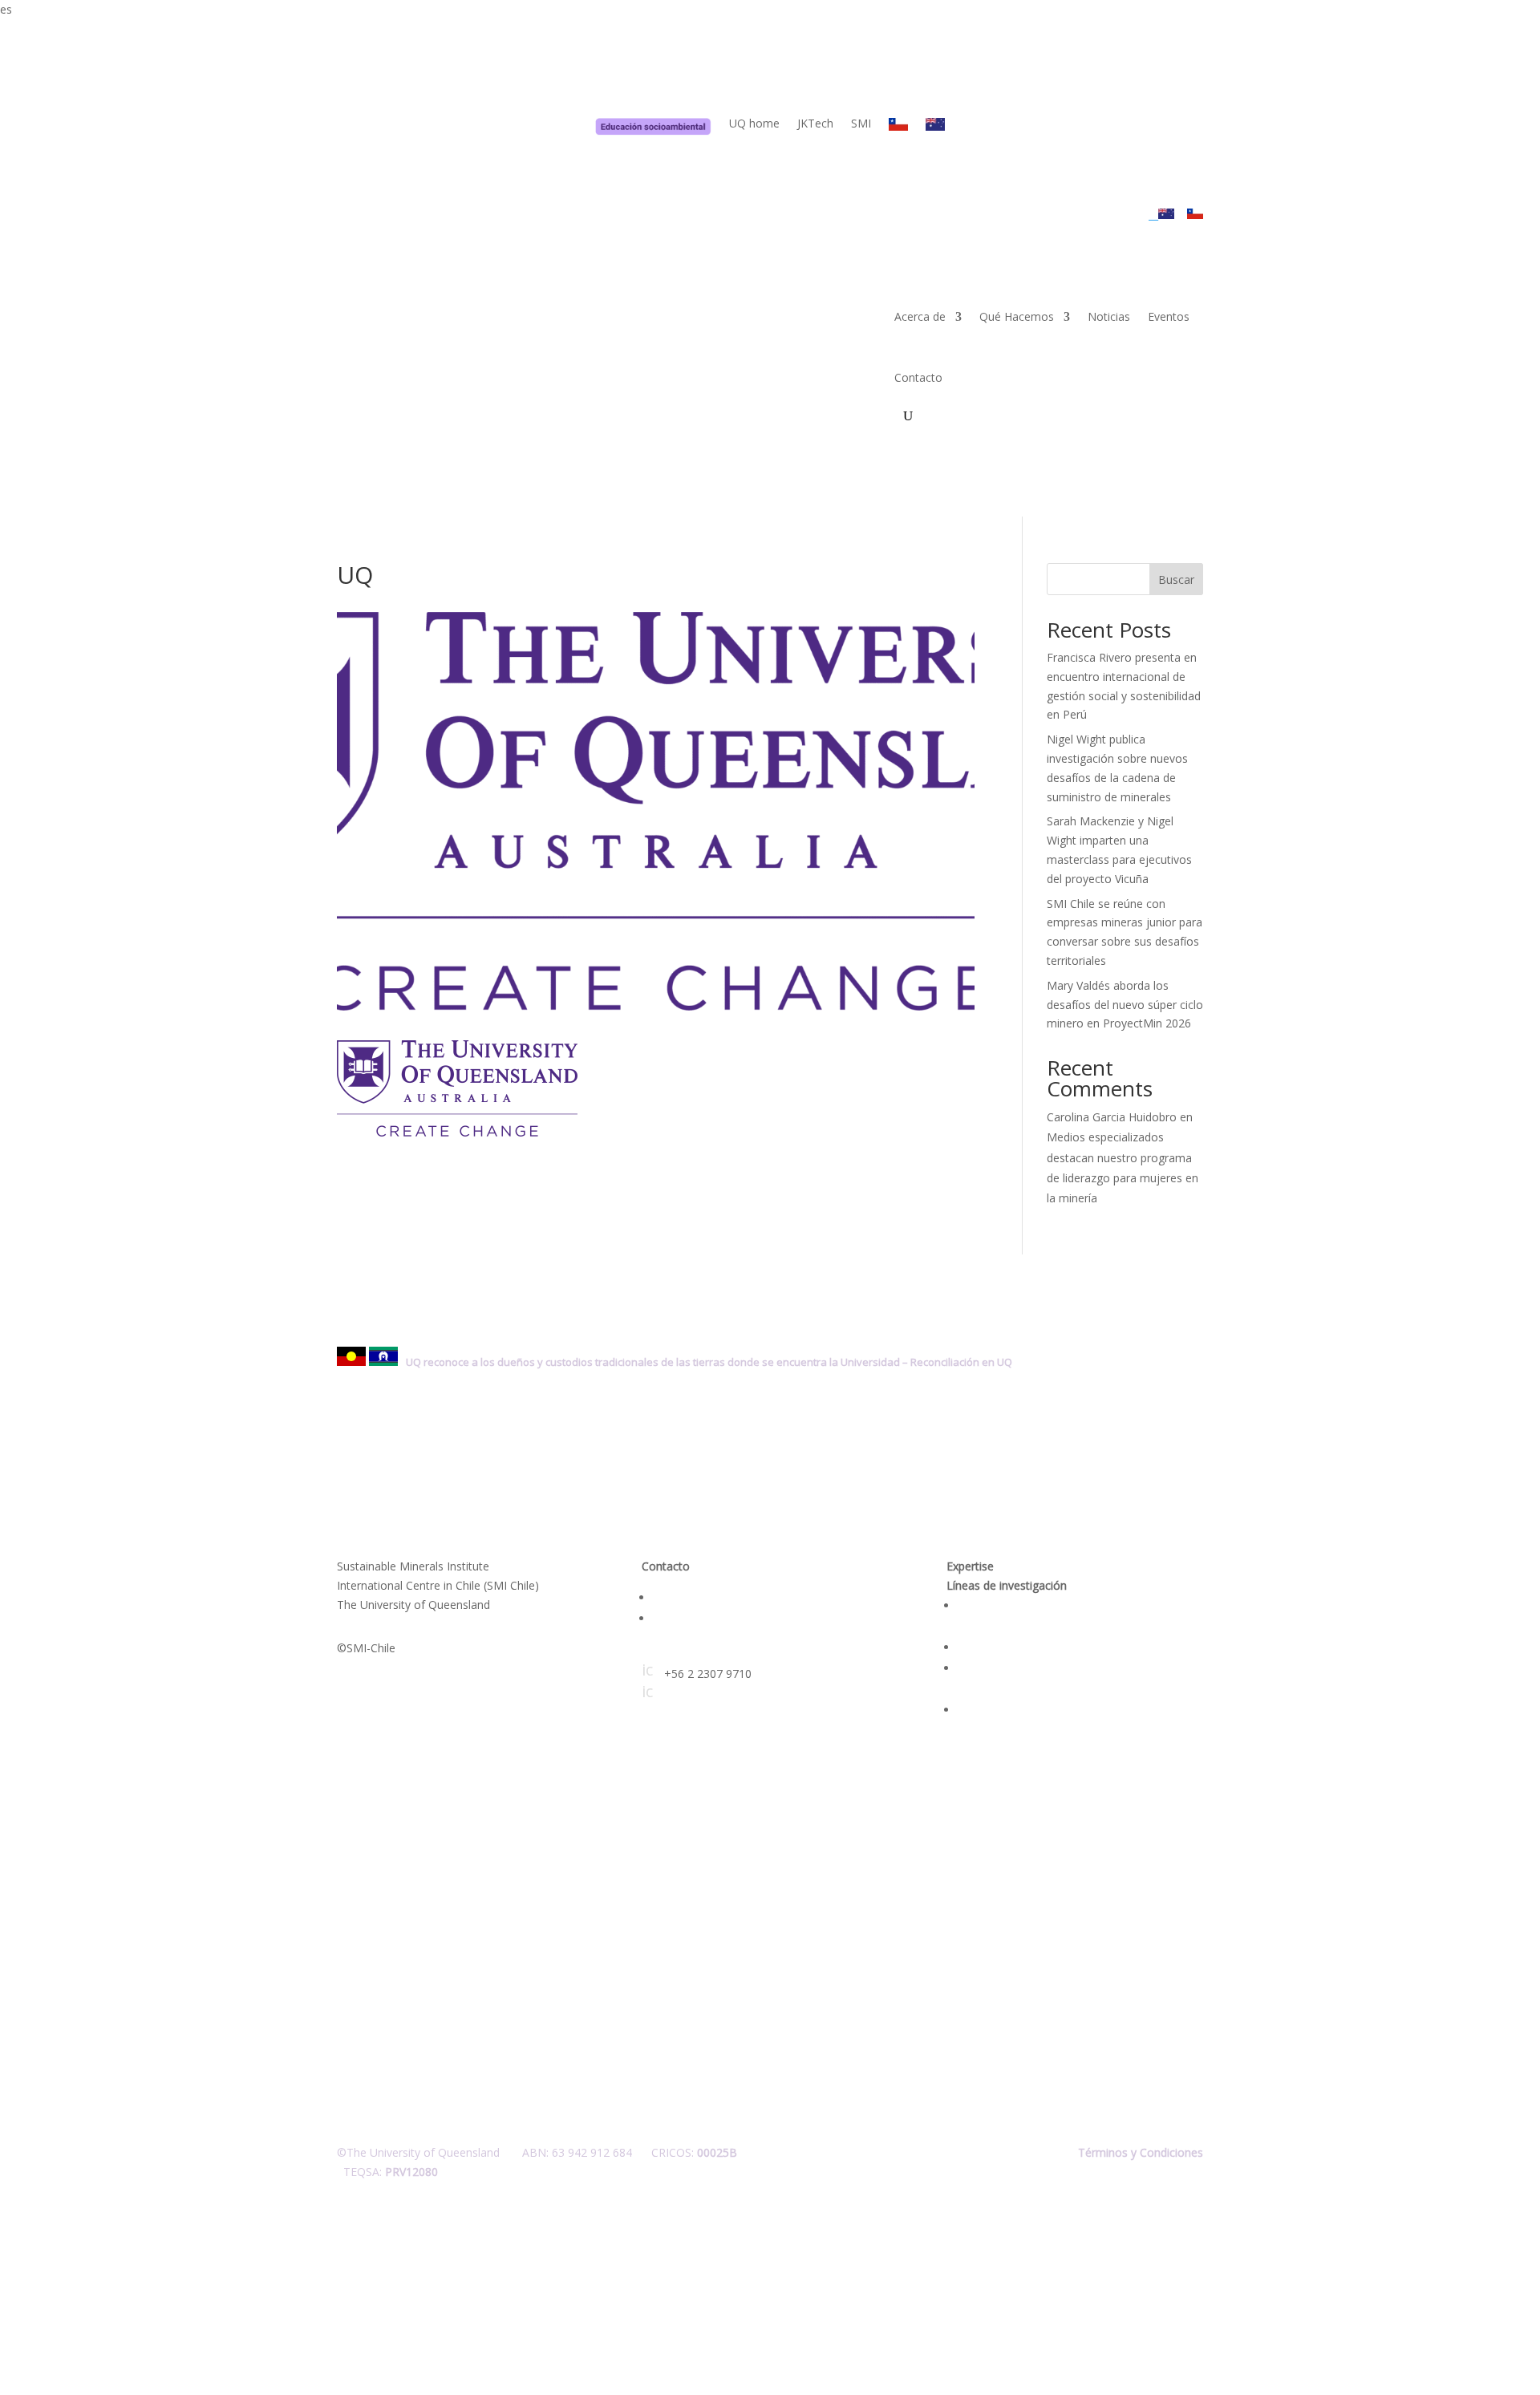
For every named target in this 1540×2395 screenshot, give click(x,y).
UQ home (754, 124)
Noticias (1109, 316)
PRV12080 (411, 2172)
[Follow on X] (382, 1939)
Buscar (1176, 580)
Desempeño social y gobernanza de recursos (1075, 1647)
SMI (861, 124)
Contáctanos (686, 1597)
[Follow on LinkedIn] (350, 1939)
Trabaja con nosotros (709, 1618)
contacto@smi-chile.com (717, 1652)
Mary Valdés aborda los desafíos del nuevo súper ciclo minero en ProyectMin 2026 (1125, 1005)
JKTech (815, 124)
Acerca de (920, 316)
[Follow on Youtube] (414, 1939)
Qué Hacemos (1017, 316)
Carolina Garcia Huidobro (1112, 1117)
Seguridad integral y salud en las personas (1066, 1710)
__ (1153, 215)
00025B (717, 2152)
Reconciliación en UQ (961, 1362)
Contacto (918, 377)
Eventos (1169, 316)
